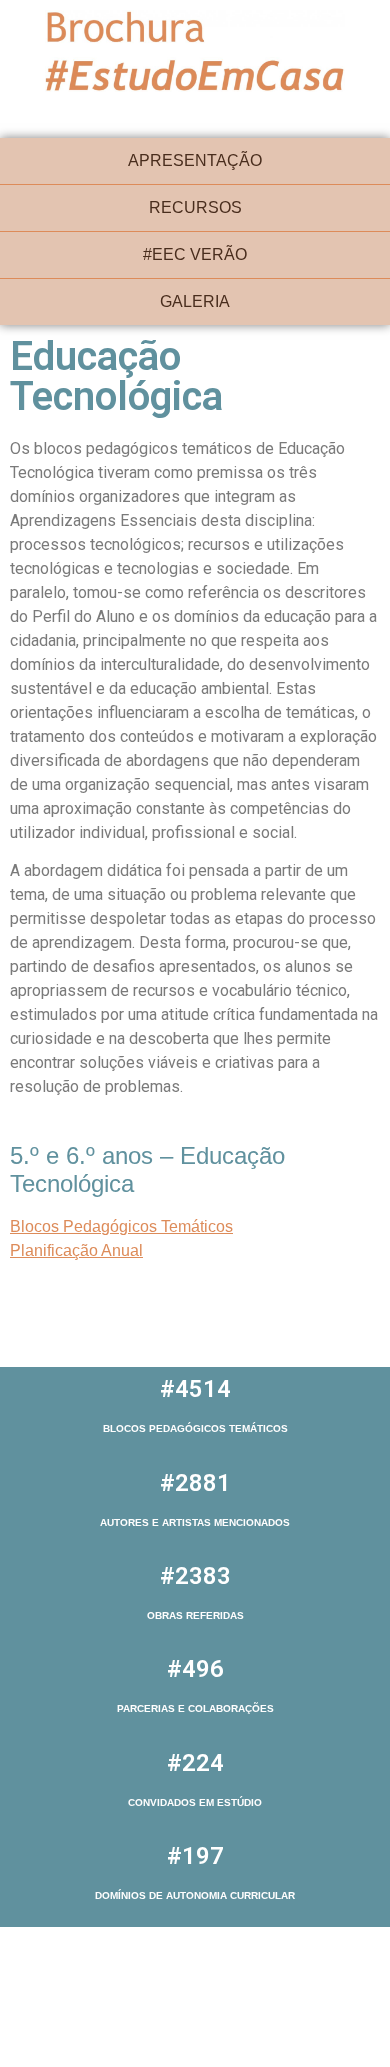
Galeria (195, 301)
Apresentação (195, 160)
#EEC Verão (195, 254)
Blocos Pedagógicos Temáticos (121, 1226)
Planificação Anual (76, 1250)
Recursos (195, 207)
